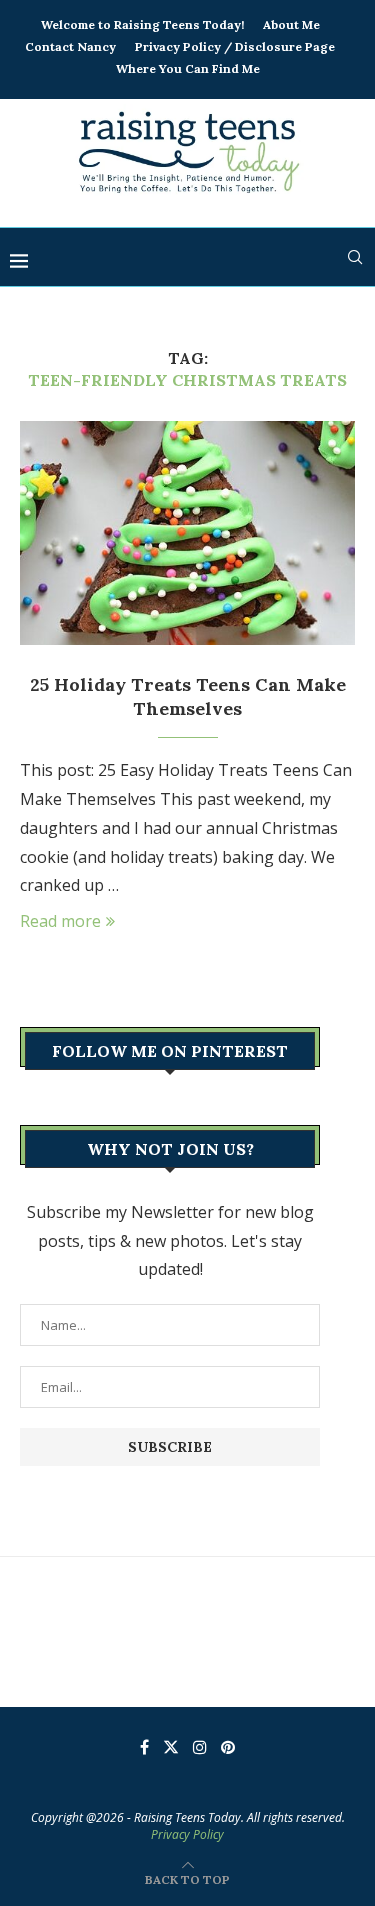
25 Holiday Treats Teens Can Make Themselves (188, 696)
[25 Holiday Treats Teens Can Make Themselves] (187, 532)
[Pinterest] (228, 1747)
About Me (291, 24)
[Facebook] (144, 1747)
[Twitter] (171, 1747)
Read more (60, 921)
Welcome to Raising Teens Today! (142, 24)
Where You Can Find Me (188, 68)
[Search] (355, 257)
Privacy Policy (187, 1834)
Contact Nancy (70, 46)
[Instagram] (200, 1747)
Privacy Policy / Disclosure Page (235, 46)
